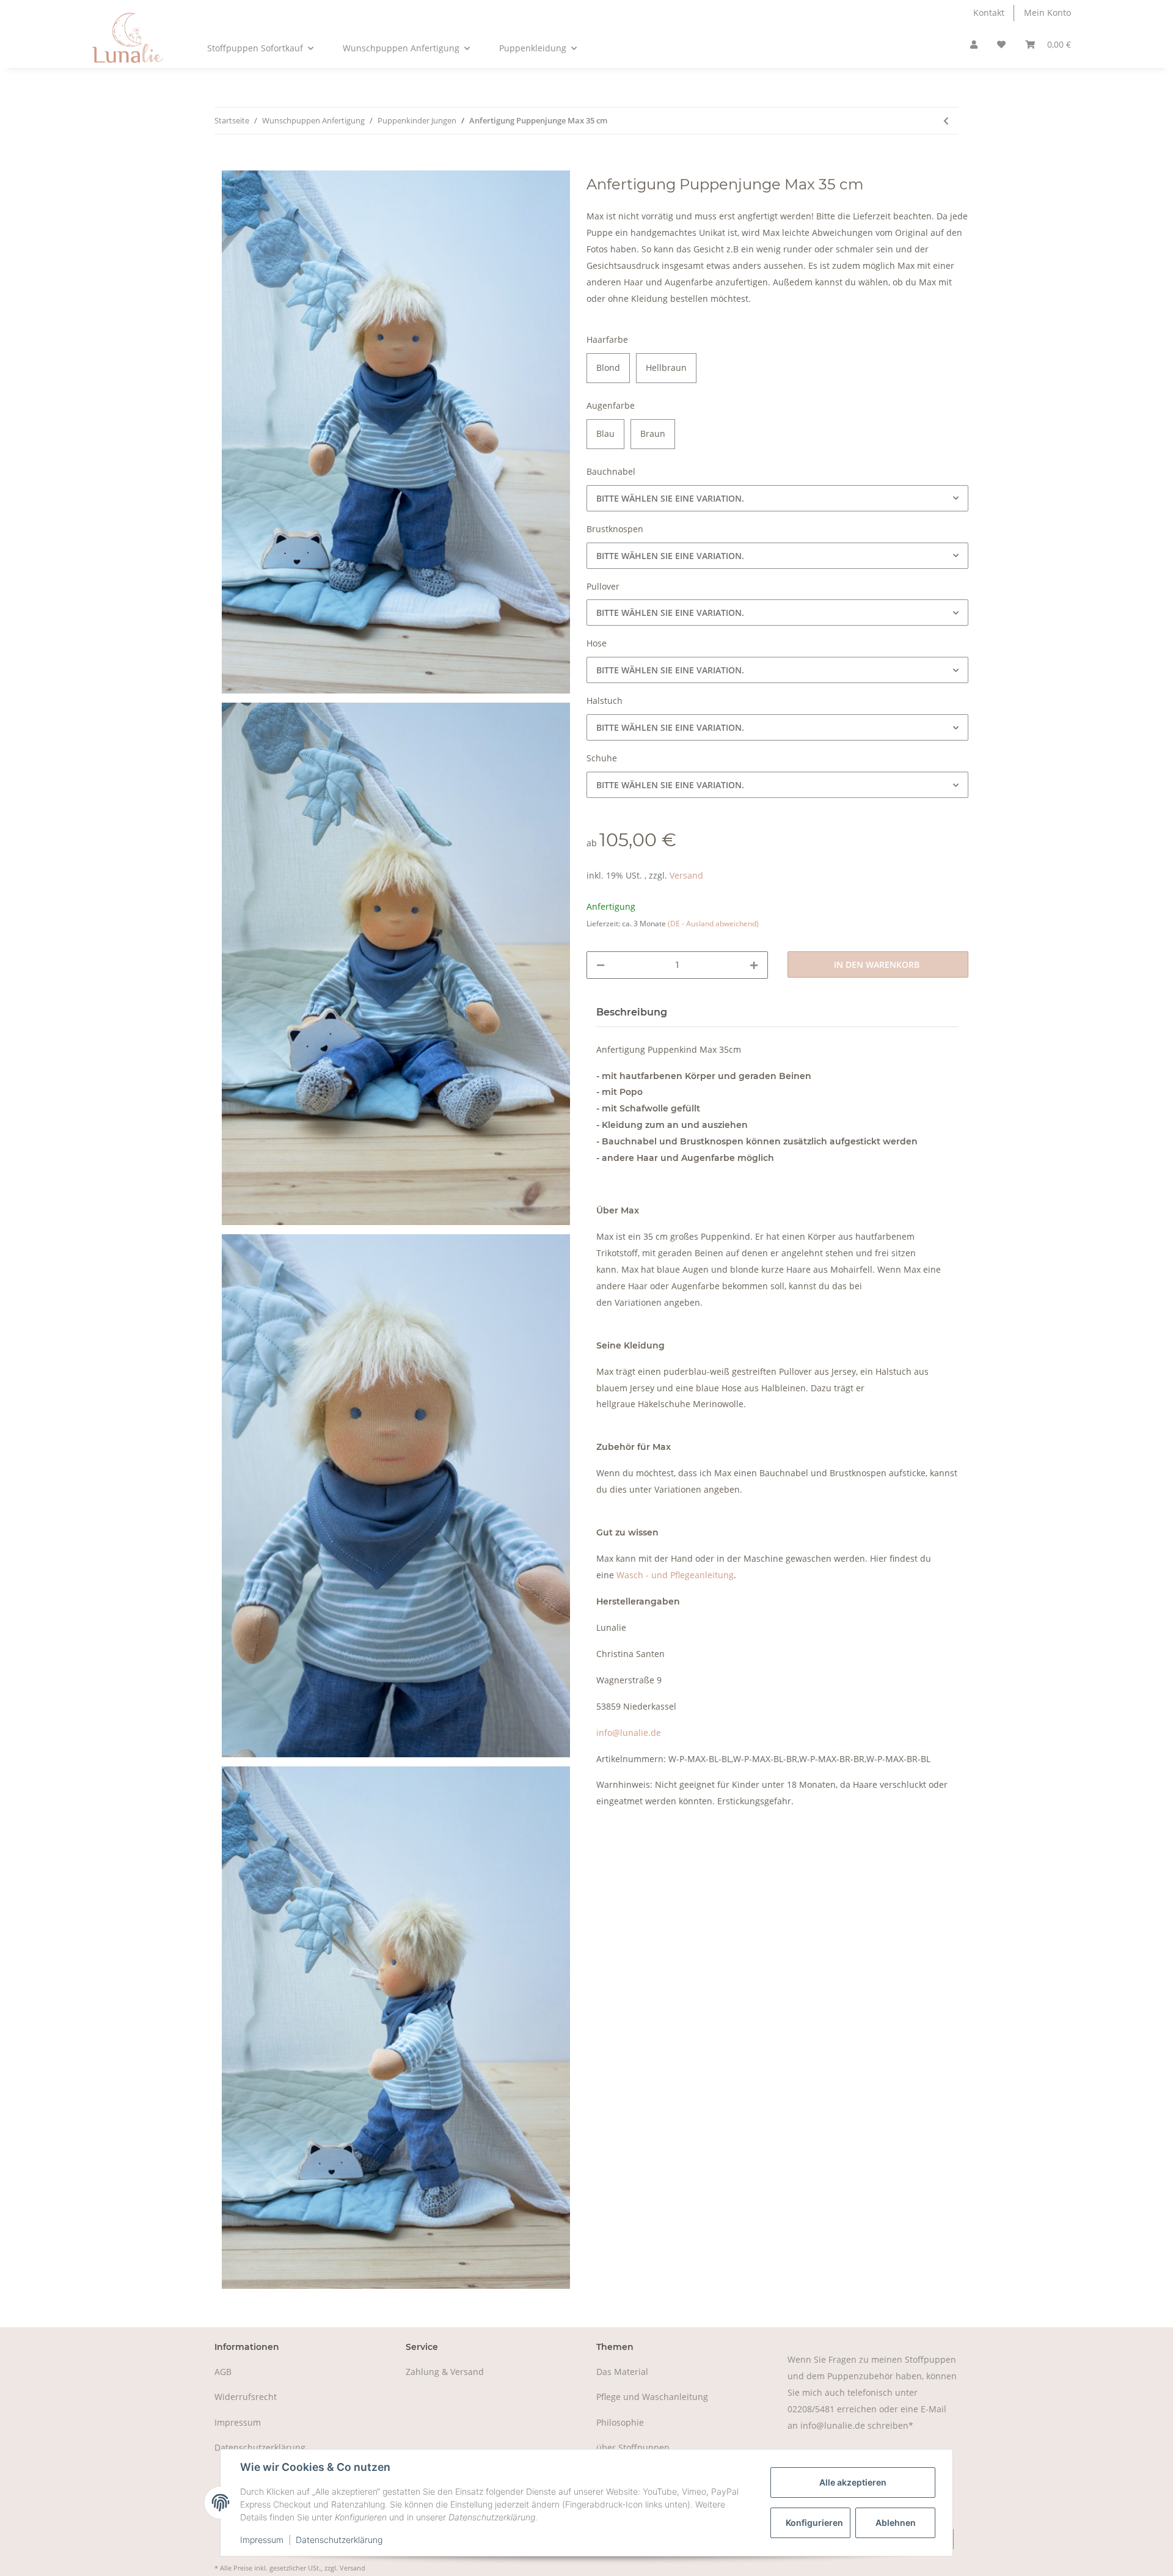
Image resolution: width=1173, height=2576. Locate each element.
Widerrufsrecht (246, 2397)
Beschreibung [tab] (632, 1012)
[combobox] (777, 498)
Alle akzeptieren (853, 2482)
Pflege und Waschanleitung (652, 2397)
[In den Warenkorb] (224, 163)
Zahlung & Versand (445, 2372)
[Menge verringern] (601, 965)
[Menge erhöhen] (754, 965)
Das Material (622, 2372)
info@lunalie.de (629, 1733)
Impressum (238, 2422)
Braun (653, 434)
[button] (974, 45)
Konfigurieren (814, 2523)
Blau (605, 434)
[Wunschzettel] (1001, 45)
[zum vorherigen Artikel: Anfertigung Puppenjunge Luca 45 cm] (946, 121)
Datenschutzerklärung (260, 2447)
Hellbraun (666, 368)
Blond (608, 368)
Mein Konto (1047, 13)
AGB (223, 2372)
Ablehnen (896, 2523)
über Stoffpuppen (633, 2447)
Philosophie (620, 2422)
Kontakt (989, 13)
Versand (686, 875)
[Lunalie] (128, 47)
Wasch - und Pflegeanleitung (675, 1575)
